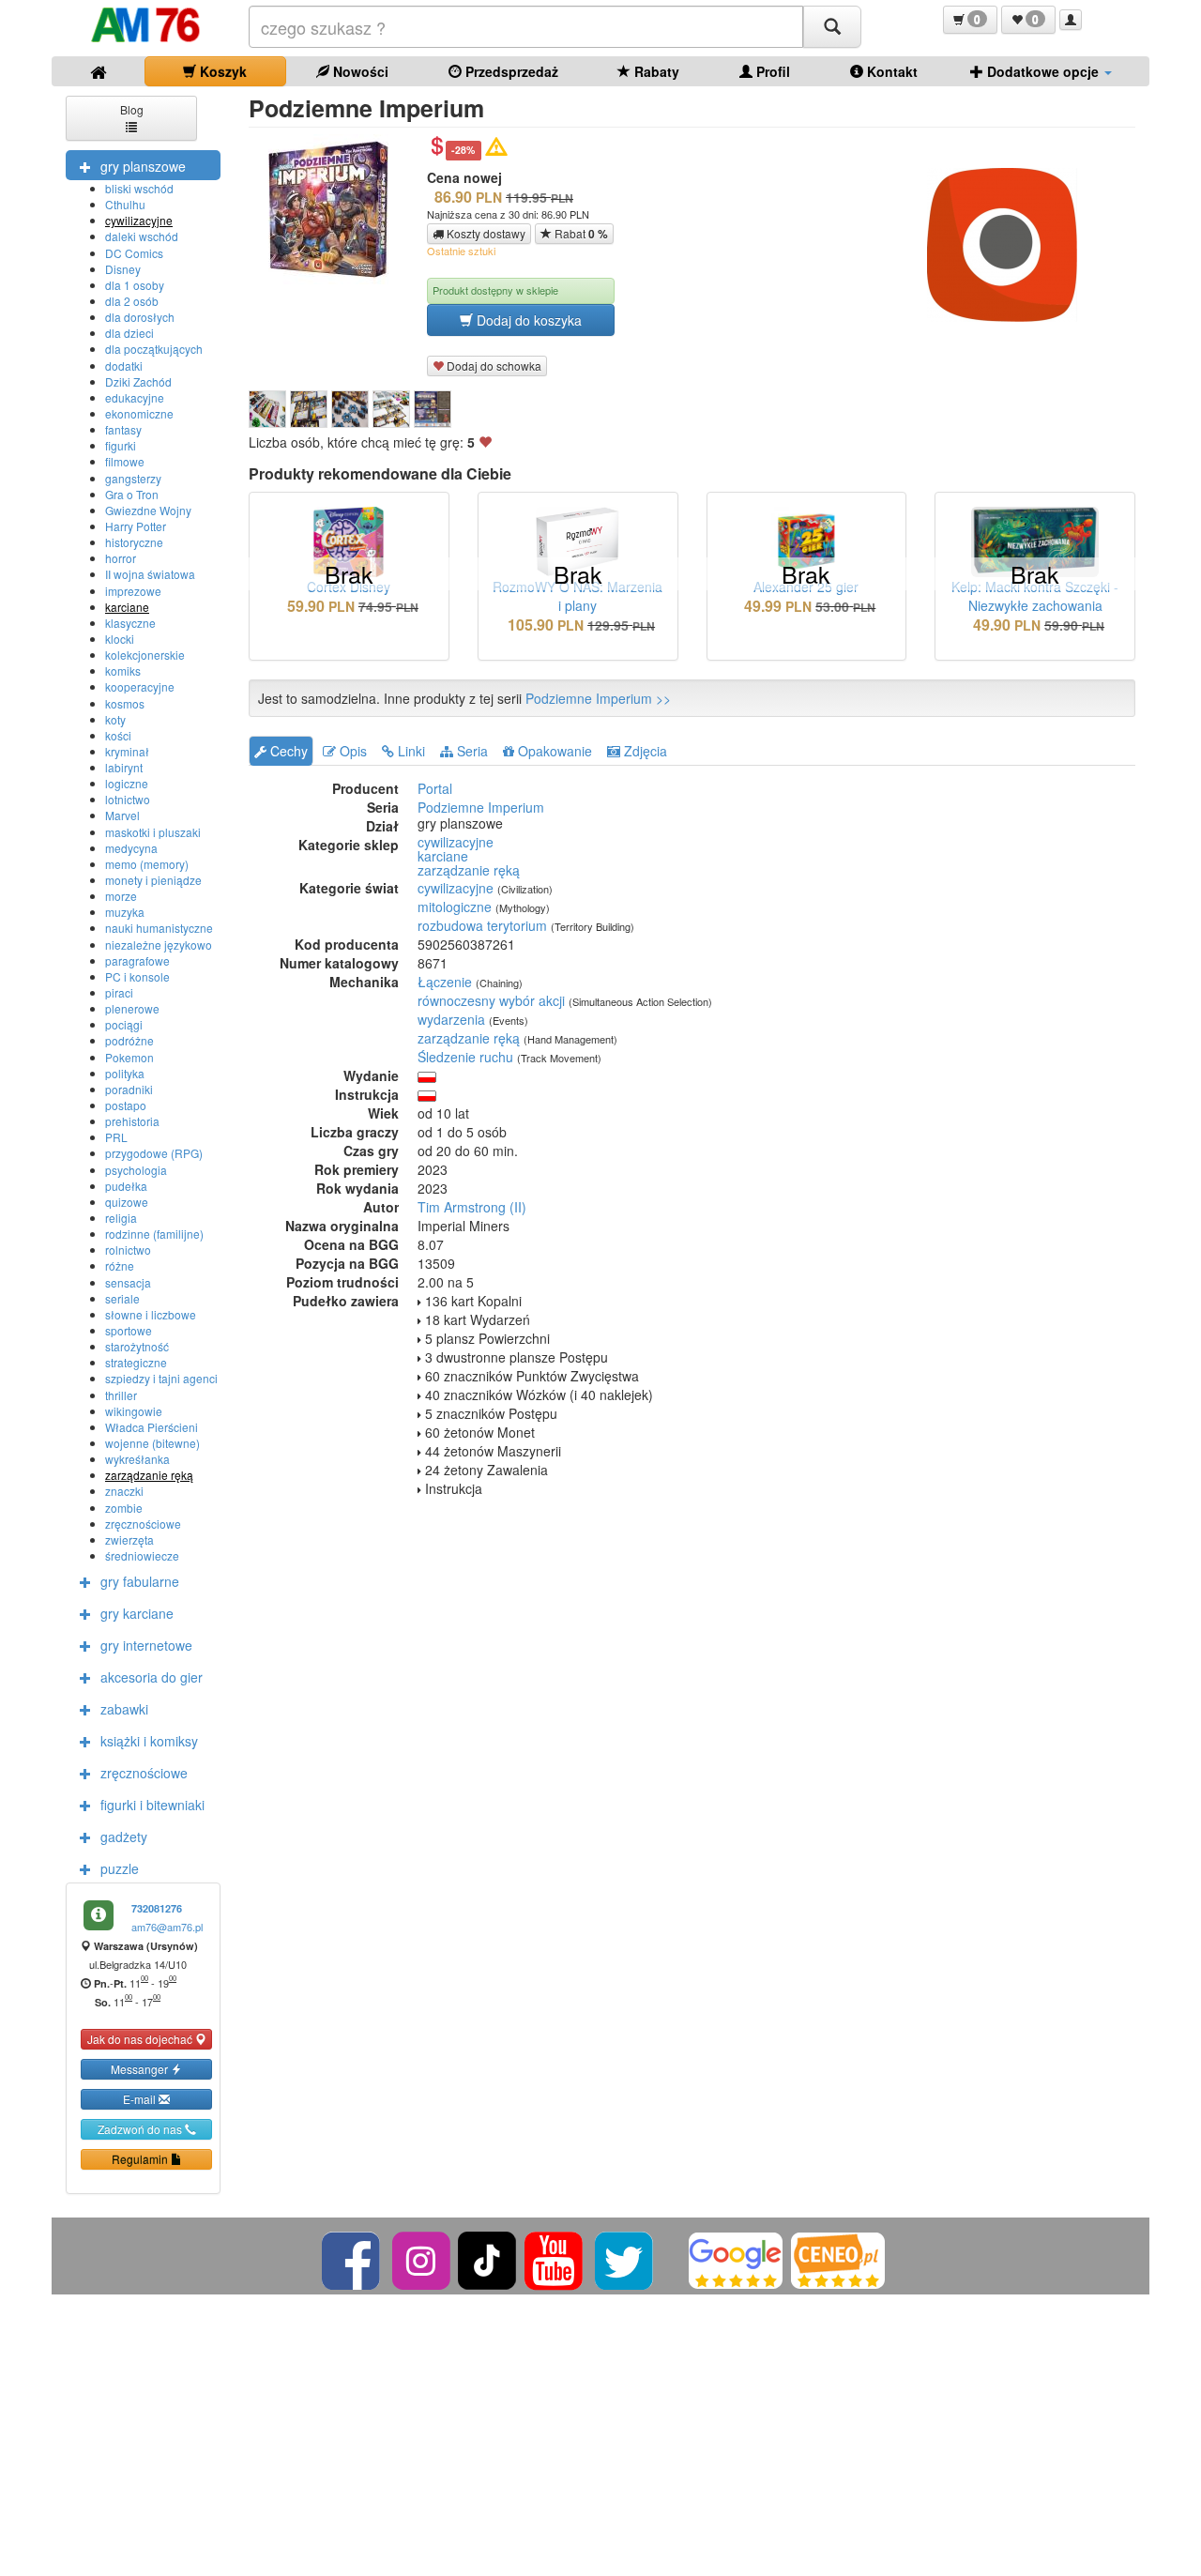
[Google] (736, 2258)
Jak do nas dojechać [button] (141, 2039)
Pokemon (129, 1057)
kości (118, 735)
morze (121, 896)
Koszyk (221, 71)
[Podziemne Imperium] (267, 409)
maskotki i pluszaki (153, 832)
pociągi (124, 1024)
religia (121, 1218)
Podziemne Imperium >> (598, 698)
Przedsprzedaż (510, 71)
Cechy (287, 751)
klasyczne (130, 623)
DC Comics (134, 253)
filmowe (125, 461)
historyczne (134, 542)
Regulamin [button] (141, 2159)
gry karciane (137, 1613)
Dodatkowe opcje (1043, 71)
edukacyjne (135, 397)
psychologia (136, 1170)
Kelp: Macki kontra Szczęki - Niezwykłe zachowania (1035, 596)
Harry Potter (136, 526)
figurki (121, 445)
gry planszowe (143, 166)
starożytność (137, 1346)
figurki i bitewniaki (152, 1805)
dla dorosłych (140, 317)
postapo (126, 1105)
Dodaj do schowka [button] (493, 366)
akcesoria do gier (152, 1677)
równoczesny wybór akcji (491, 1000)
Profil (771, 71)
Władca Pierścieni (152, 1427)
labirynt (124, 767)
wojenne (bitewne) (152, 1443)
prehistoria (132, 1121)
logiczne (127, 783)
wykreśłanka (137, 1459)
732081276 (157, 1908)
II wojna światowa (150, 574)
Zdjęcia (644, 751)
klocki (120, 639)
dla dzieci (129, 333)
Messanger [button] (141, 2069)
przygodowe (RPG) (154, 1153)
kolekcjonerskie (145, 655)
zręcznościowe (143, 1524)
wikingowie (134, 1411)
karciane (127, 607)
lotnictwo (128, 799)
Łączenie (445, 982)
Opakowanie (553, 751)
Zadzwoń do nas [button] (141, 2129)
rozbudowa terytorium (482, 925)
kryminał (127, 751)
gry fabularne (140, 1581)
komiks (123, 671)
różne (120, 1265)
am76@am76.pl (167, 1927)
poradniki (129, 1089)
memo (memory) (147, 864)
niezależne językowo (159, 945)
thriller (121, 1395)
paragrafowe (137, 960)
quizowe (127, 1202)
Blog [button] (132, 109)
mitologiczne (455, 907)
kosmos (125, 703)
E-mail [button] (141, 2099)
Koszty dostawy (485, 233)
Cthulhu (125, 204)
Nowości (359, 71)
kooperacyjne (140, 686)
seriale (122, 1298)
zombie (124, 1508)
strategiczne (136, 1362)
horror (121, 558)
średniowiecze (142, 1555)
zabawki (124, 1709)
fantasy (123, 429)
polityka (125, 1073)
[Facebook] (352, 2258)
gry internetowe (146, 1645)
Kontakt (890, 71)
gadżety (124, 1837)
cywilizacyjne (139, 220)
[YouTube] (555, 2258)
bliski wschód (139, 188)
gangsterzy (133, 478)
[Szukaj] (832, 27)
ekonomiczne (139, 413)
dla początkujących (154, 349)
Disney (123, 269)
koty (115, 719)
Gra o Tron (132, 494)
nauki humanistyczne (159, 928)
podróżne (129, 1040)
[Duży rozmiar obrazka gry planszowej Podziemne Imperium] (335, 209)
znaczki (124, 1491)
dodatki (124, 366)
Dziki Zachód (138, 381)
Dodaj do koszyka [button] (527, 320)
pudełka (126, 1186)
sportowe (129, 1330)
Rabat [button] (580, 234)
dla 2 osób (132, 301)
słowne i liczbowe (151, 1314)
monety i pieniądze (153, 880)
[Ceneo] (838, 2258)
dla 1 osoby (135, 285)
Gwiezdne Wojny (148, 510)
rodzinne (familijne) (154, 1234)
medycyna (131, 848)
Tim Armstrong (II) (472, 1207)
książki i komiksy (149, 1741)
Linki (410, 751)
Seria (471, 751)
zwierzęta (129, 1540)
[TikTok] (487, 2258)
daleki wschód (142, 236)
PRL (116, 1137)
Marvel (122, 815)
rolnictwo (128, 1250)
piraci (119, 992)
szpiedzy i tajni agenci (161, 1378)
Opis (351, 751)
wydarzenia (451, 1019)
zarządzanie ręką (149, 1475)
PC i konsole (137, 976)
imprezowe (133, 591)
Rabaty (655, 71)
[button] (970, 20)
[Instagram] (423, 2258)
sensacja (128, 1282)
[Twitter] (625, 2258)
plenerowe (132, 1008)
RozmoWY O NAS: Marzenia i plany (578, 596)
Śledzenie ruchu (465, 1057)
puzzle (120, 1868)
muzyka (125, 912)
